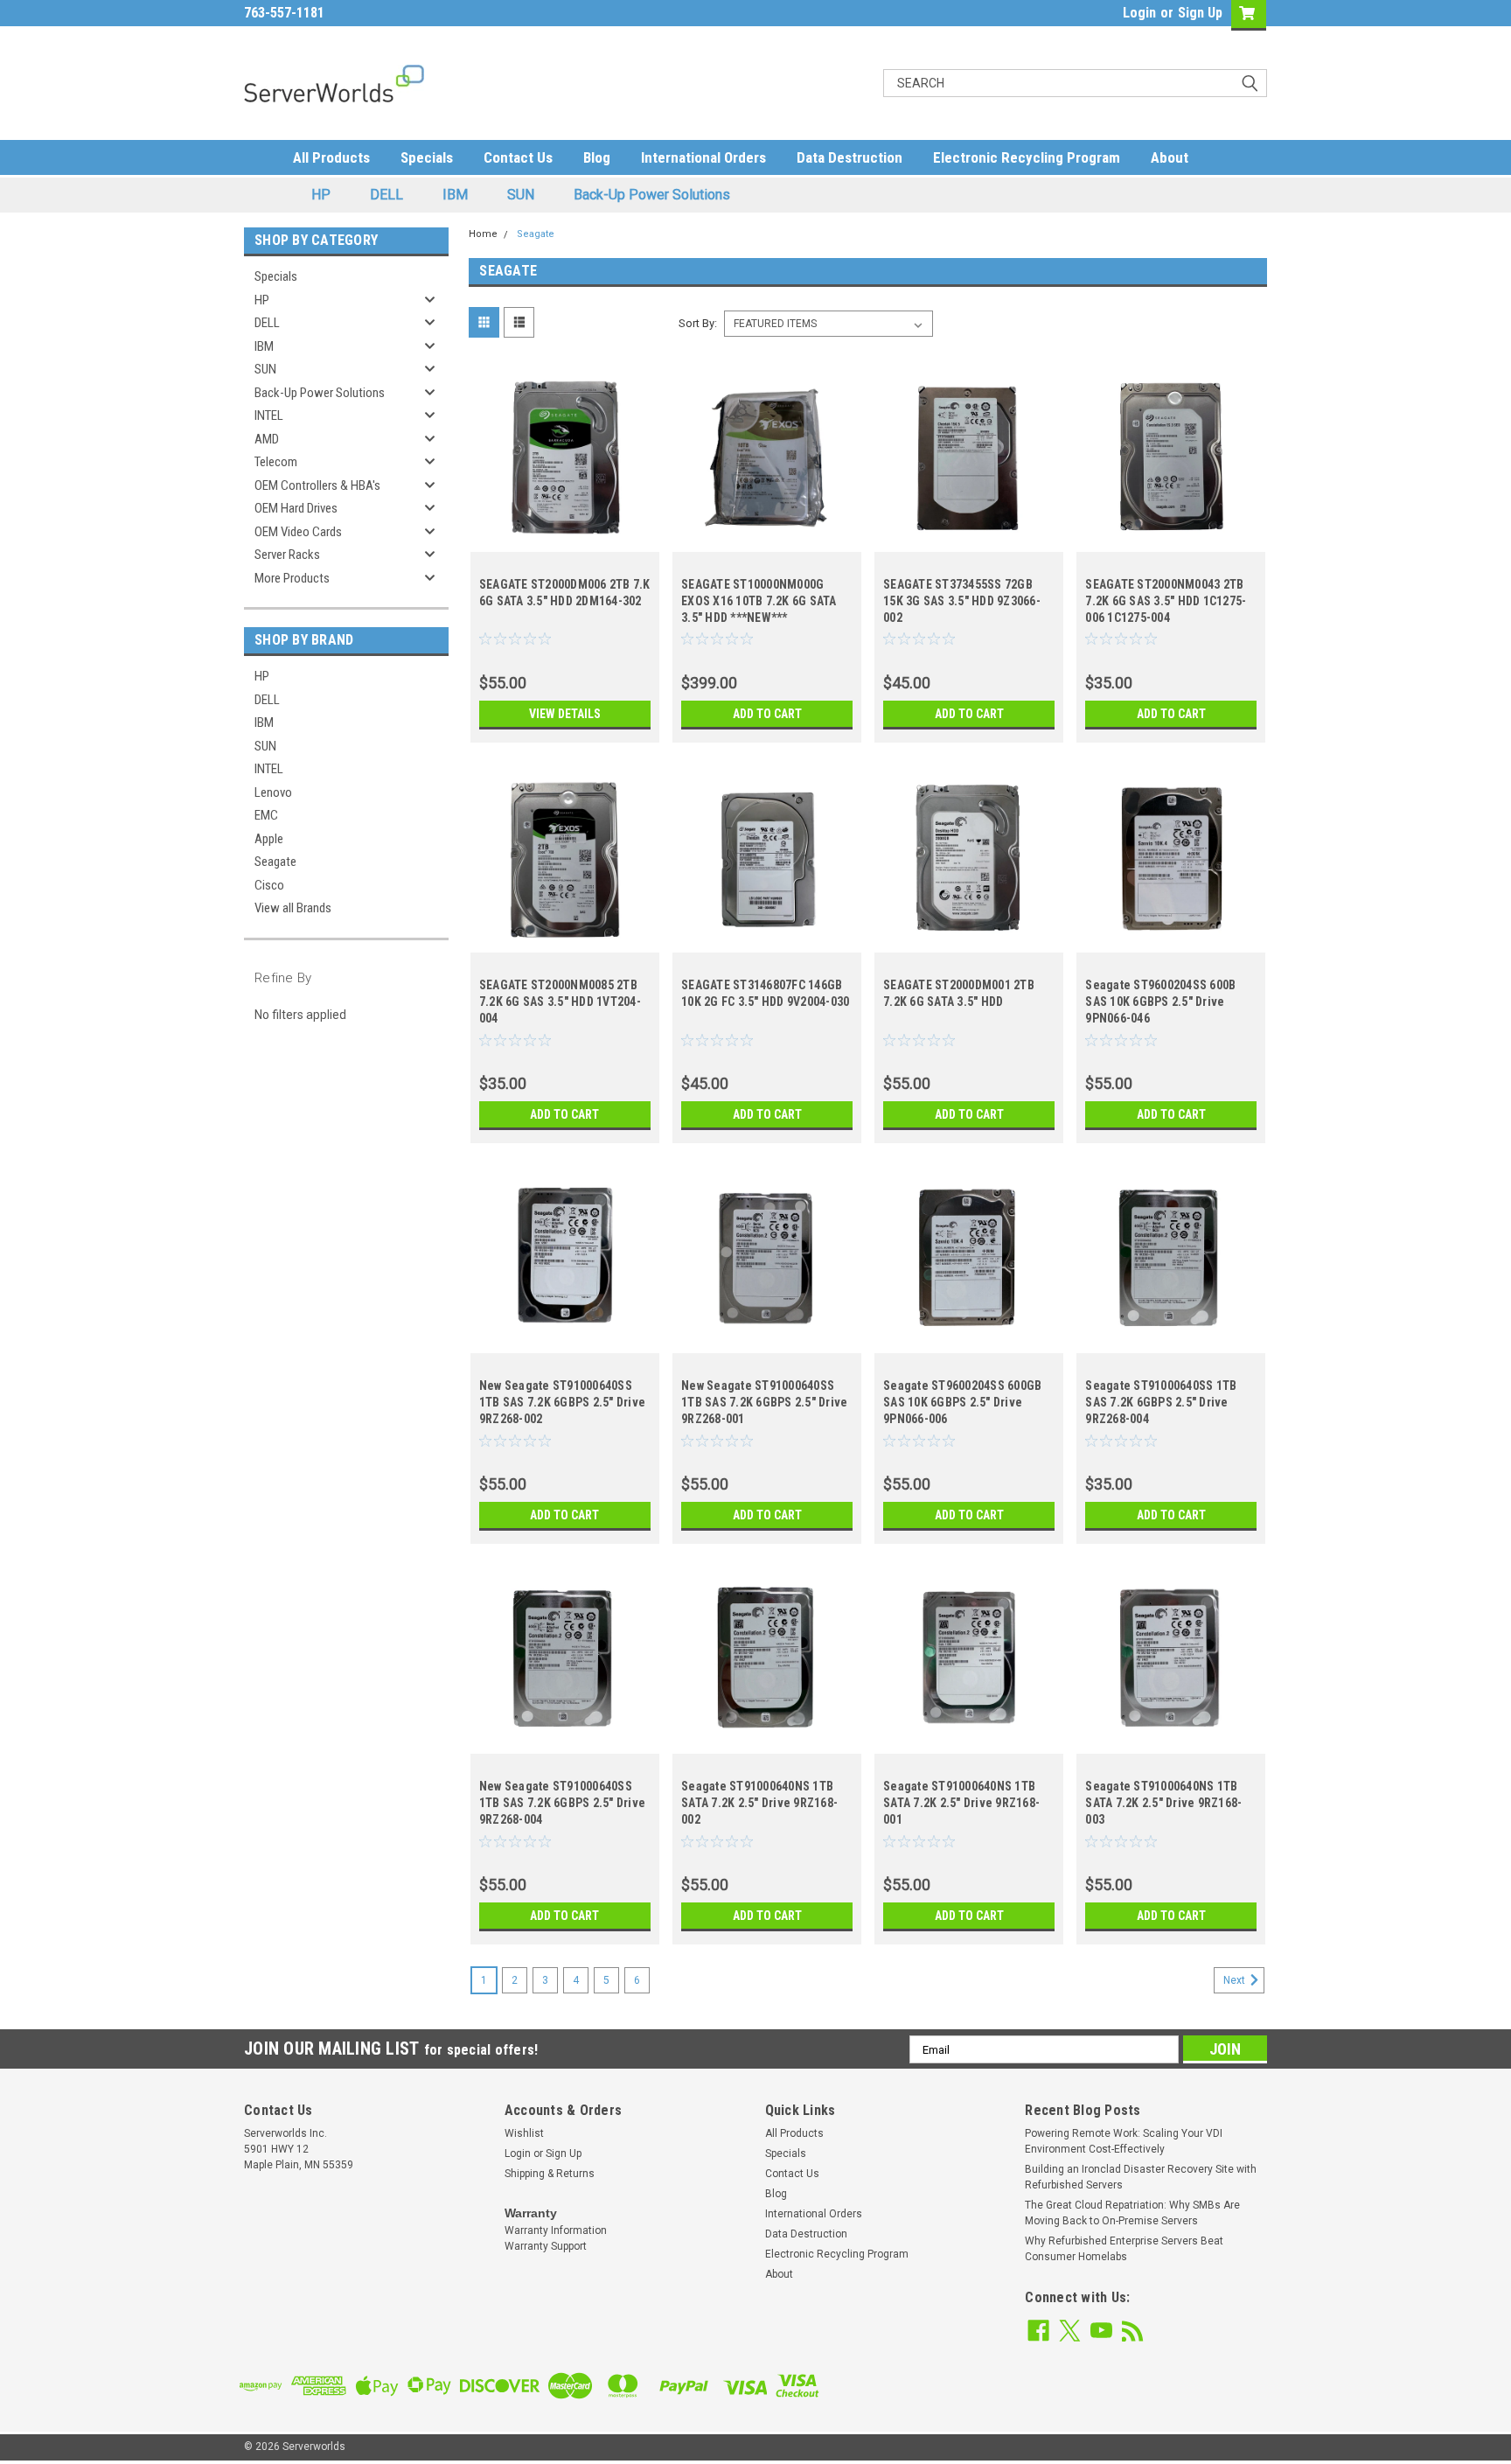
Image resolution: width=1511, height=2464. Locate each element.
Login (1139, 13)
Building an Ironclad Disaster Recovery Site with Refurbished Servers (1141, 2177)
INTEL (269, 415)
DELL (386, 195)
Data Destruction (850, 157)
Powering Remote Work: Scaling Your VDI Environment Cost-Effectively (1124, 2141)
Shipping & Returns (550, 2174)
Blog (597, 157)
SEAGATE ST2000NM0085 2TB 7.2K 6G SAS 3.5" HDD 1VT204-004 (560, 1002)
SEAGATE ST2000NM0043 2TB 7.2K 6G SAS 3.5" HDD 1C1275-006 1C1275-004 (1166, 601)
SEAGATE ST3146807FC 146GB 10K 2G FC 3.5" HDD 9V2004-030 (765, 993)
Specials (427, 157)
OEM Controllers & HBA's (317, 485)
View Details (565, 714)
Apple (269, 839)
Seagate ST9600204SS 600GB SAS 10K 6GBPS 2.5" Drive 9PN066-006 (962, 1402)
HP (321, 195)
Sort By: (698, 323)
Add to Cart (767, 714)
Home (483, 234)
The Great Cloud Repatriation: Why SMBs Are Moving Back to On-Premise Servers (1132, 2213)
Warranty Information (556, 2230)
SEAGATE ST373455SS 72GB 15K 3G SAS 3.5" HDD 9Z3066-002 (962, 601)
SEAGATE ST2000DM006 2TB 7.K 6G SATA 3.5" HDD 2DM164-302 (565, 593)
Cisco (269, 885)
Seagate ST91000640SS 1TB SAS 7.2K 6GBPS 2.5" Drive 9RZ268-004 (1161, 1402)
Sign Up (1200, 13)
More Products (292, 578)
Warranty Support (546, 2246)
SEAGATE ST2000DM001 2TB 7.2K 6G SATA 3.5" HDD (959, 993)
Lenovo (273, 792)
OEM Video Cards (298, 532)
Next (1236, 1980)
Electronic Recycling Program (1027, 157)
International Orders (703, 157)
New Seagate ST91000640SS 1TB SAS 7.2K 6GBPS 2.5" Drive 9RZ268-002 (562, 1402)
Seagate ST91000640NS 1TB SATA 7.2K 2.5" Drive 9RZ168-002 (759, 1803)
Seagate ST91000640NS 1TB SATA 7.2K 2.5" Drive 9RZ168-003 (1163, 1803)
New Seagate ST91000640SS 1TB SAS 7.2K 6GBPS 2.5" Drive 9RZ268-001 (764, 1402)
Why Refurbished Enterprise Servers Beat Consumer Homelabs (1124, 2249)
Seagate (275, 862)
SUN (521, 195)
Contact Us (518, 157)
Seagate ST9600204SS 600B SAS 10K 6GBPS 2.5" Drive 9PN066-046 (1160, 1002)
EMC (266, 815)
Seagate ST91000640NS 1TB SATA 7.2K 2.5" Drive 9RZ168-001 (961, 1803)
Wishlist (524, 2133)
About (1170, 157)
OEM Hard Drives (296, 508)
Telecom (276, 462)
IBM (455, 195)
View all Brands (293, 908)
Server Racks (287, 555)
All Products (331, 157)
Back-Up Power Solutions (652, 195)
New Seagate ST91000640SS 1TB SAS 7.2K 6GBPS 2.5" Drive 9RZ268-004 (562, 1803)
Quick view (565, 539)
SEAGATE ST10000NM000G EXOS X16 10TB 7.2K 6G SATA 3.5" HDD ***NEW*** (759, 601)
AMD (267, 439)
